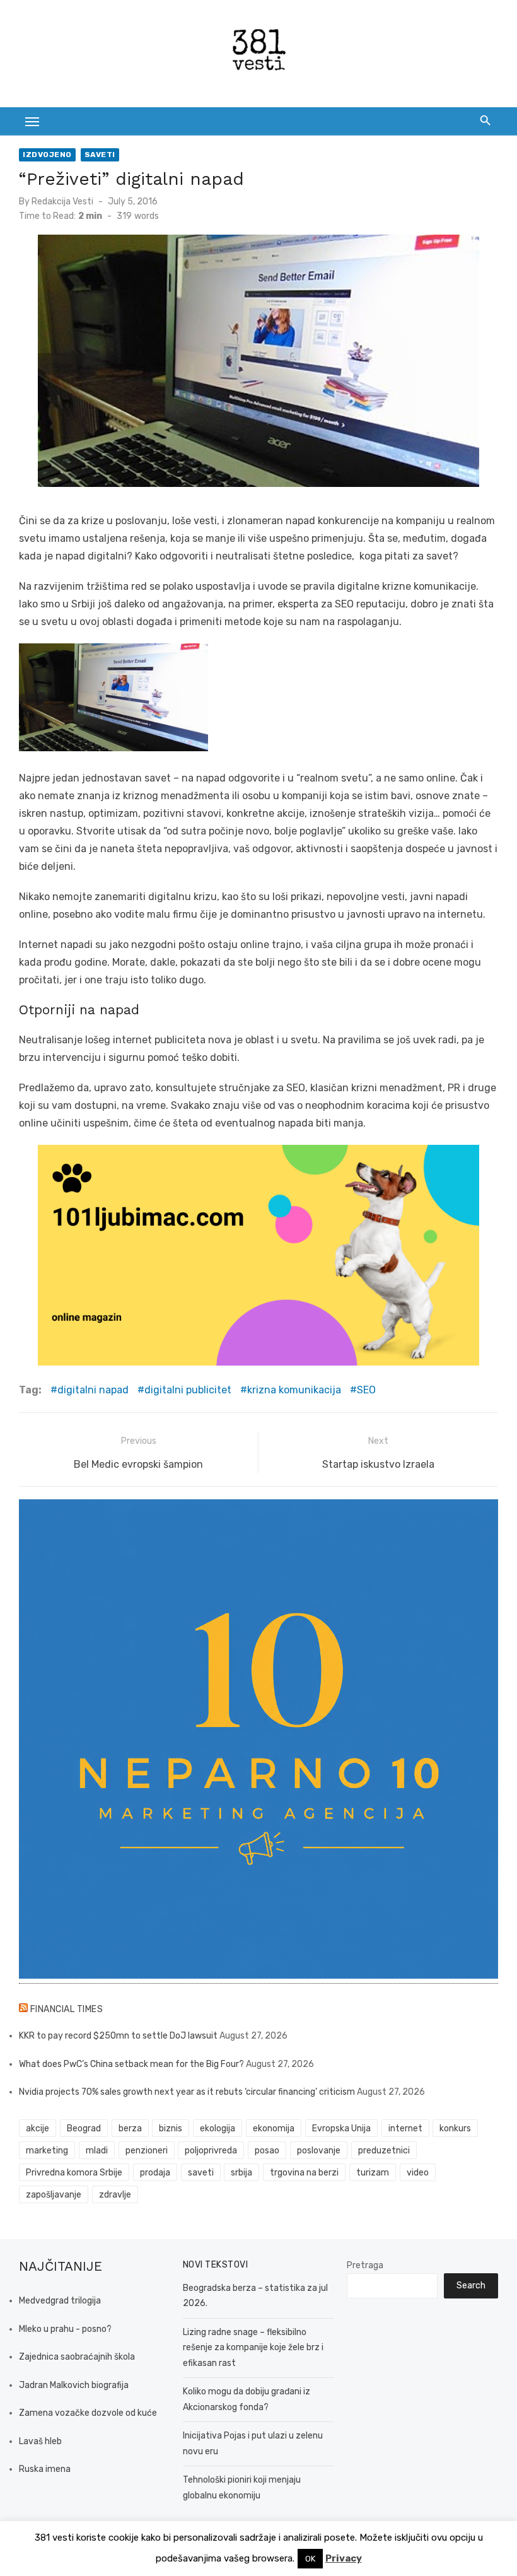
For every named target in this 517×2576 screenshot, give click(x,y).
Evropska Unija (341, 2128)
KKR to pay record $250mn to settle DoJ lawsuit (118, 2036)
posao (267, 2151)
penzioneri (147, 2151)
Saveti (100, 155)
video (418, 2173)
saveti (201, 2173)
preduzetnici (384, 2151)
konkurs (455, 2128)
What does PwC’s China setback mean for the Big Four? (131, 2064)
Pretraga (365, 2265)
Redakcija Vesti (62, 202)
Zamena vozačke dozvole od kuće (88, 2413)
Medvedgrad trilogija (60, 2301)
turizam (373, 2173)
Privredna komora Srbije (74, 2173)
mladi (97, 2151)
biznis (171, 2128)
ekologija (218, 2128)
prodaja (155, 2173)
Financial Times (67, 2009)
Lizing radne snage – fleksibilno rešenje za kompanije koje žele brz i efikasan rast (253, 2348)
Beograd (84, 2128)
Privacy (344, 2558)
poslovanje (319, 2151)
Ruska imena (45, 2469)
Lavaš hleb (40, 2441)
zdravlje (115, 2195)
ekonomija (274, 2128)
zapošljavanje (54, 2195)
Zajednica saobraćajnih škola (77, 2357)
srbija (241, 2173)
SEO (366, 1390)
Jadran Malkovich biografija (74, 2385)
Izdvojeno (47, 155)
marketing (47, 2151)
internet (405, 2128)
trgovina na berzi (304, 2173)
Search (471, 2286)
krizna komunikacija (294, 1390)
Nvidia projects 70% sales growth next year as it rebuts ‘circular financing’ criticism (187, 2092)
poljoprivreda (211, 2151)
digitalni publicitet (188, 1390)
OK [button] (310, 2559)
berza (130, 2128)
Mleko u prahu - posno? (65, 2329)
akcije (38, 2128)
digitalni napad (93, 1390)
